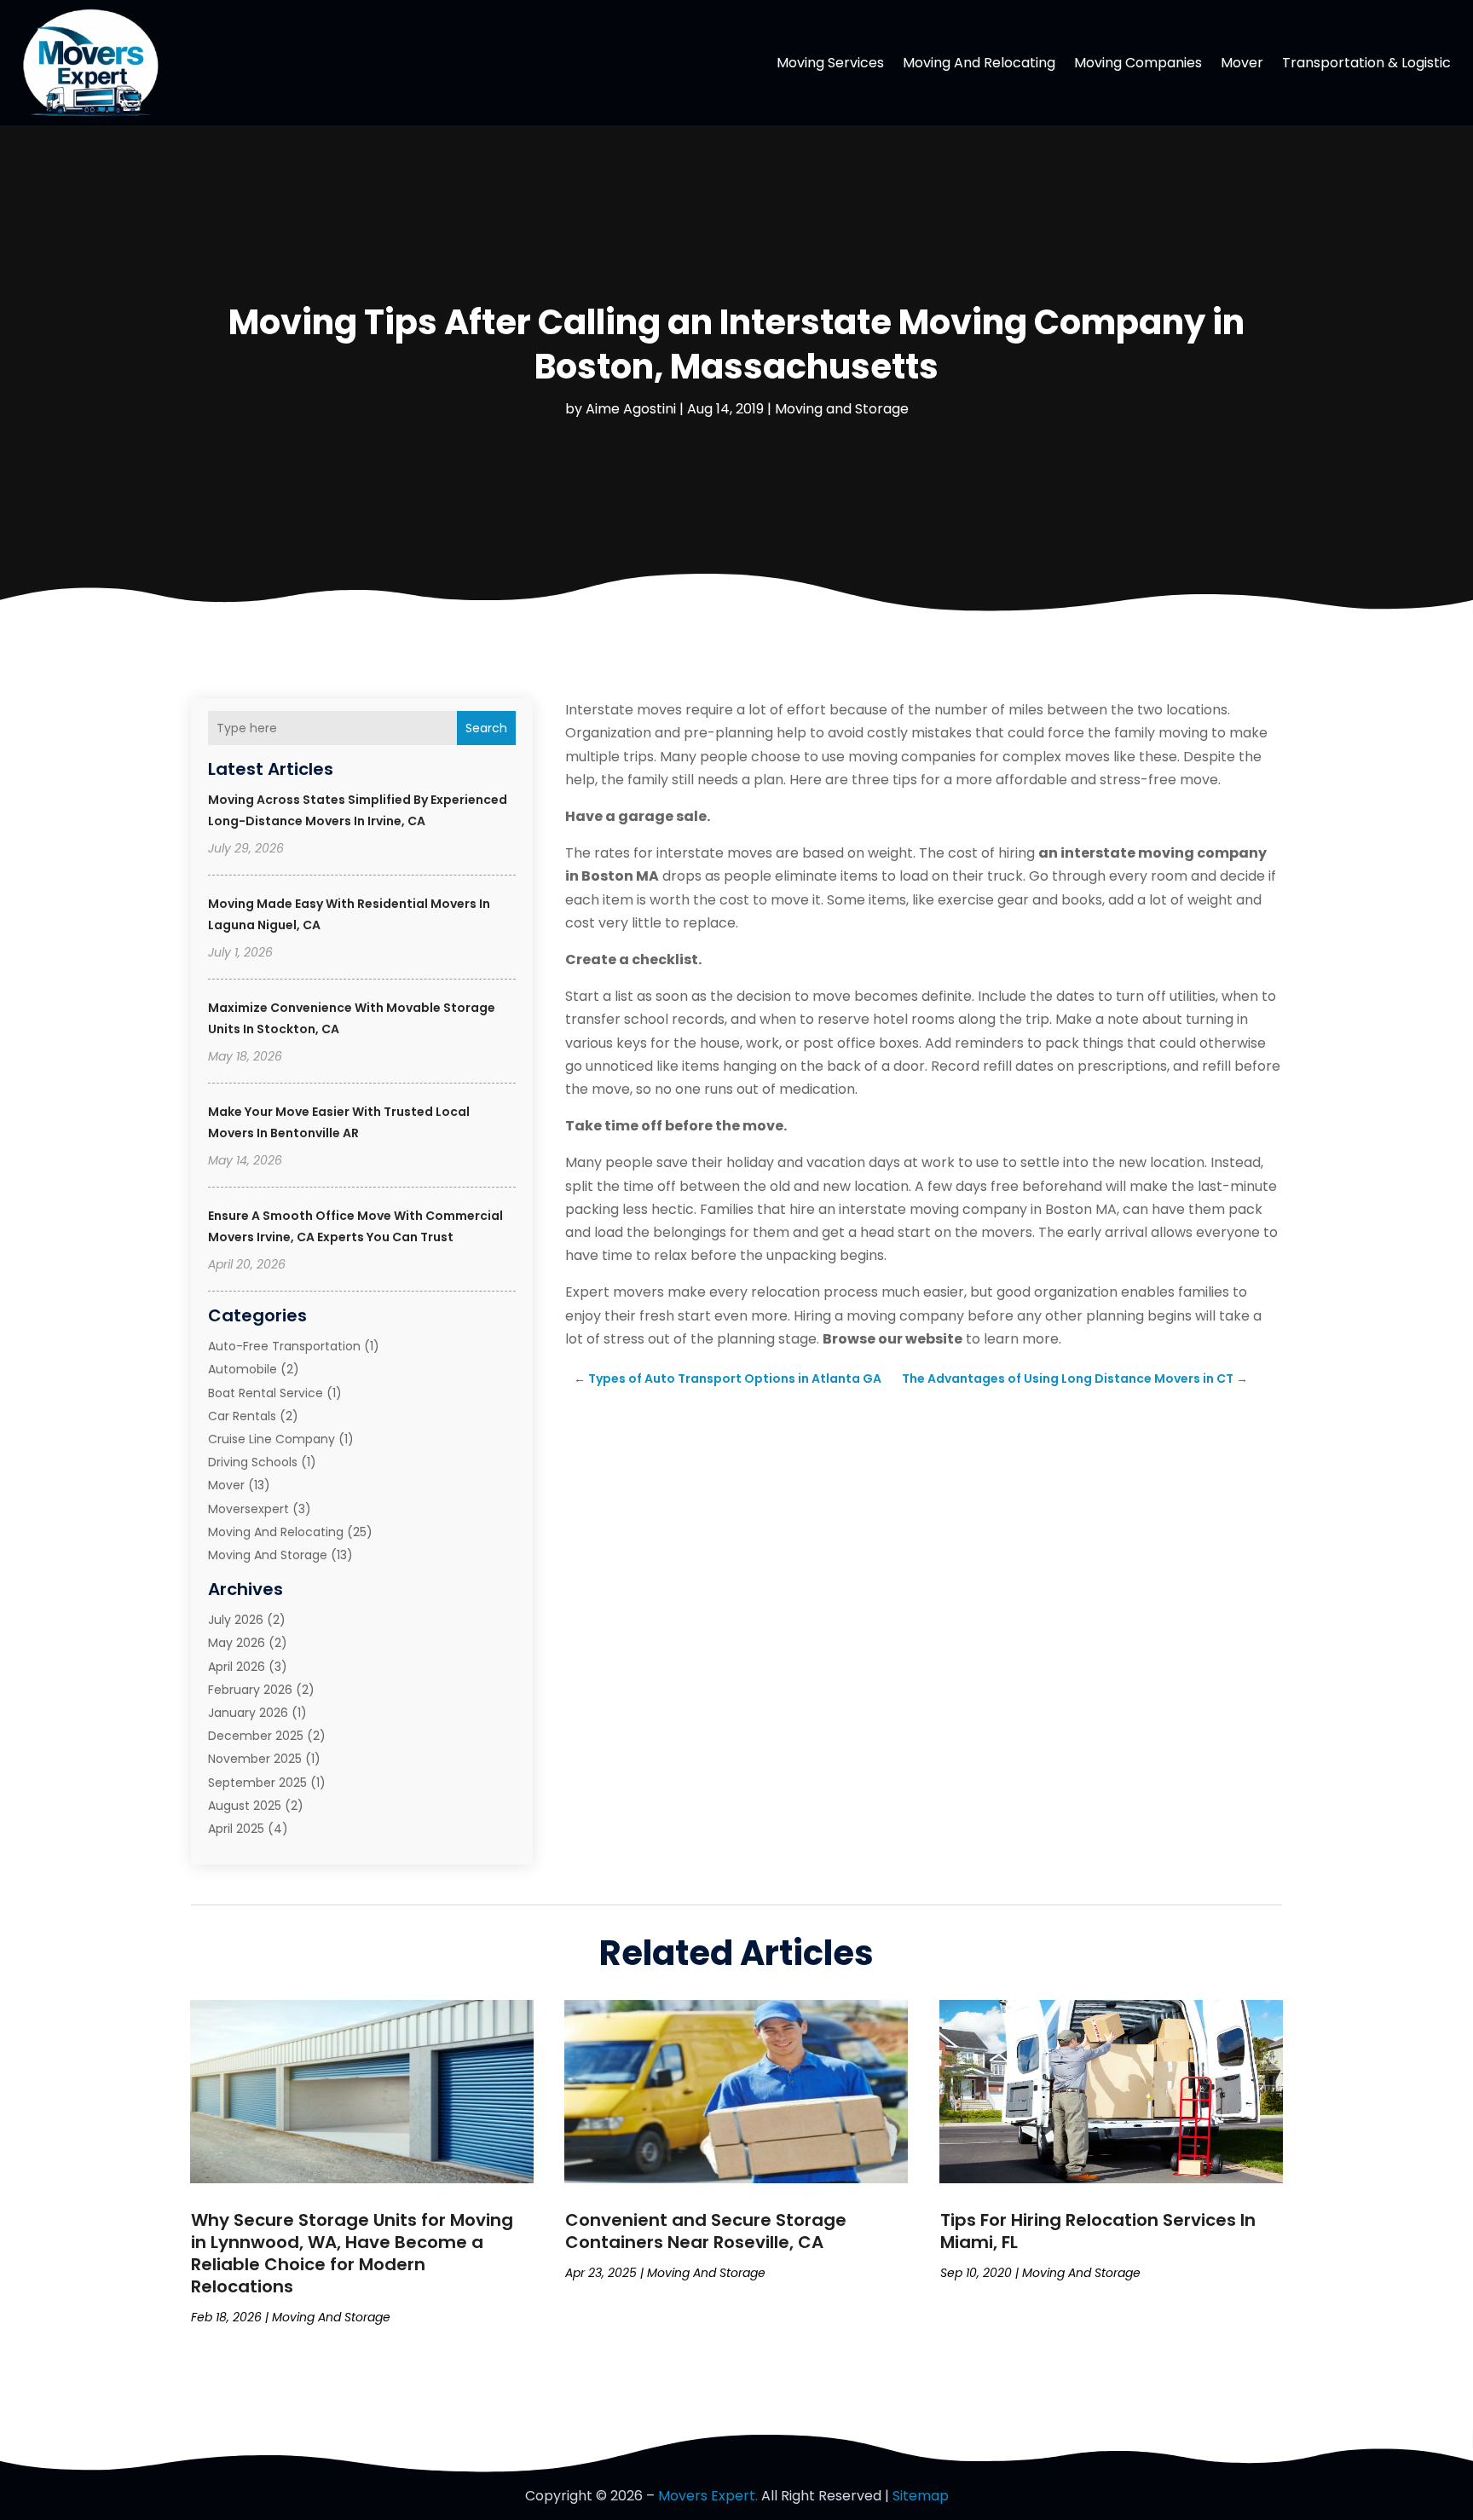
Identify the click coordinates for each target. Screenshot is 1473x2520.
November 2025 (255, 1759)
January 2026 (248, 1713)
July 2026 (236, 1620)
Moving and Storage (842, 409)
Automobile (243, 1369)
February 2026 (250, 1690)
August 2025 (245, 1806)
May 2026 (237, 1643)
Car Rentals (242, 1416)
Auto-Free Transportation (284, 1346)
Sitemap (921, 2496)
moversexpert (248, 1509)
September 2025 (257, 1783)
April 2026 (237, 1667)
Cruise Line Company (271, 1439)
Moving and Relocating (979, 63)
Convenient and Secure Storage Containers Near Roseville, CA (706, 2231)
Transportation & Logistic (1366, 63)
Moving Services (830, 63)
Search (486, 728)
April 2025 (236, 1829)
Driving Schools (253, 1462)
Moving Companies (1138, 63)
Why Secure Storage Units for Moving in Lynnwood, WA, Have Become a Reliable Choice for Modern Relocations (352, 2253)
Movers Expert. (708, 2496)
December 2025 (256, 1736)
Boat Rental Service (266, 1393)
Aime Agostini (631, 409)
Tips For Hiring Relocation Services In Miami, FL (1098, 2231)
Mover (1242, 63)
